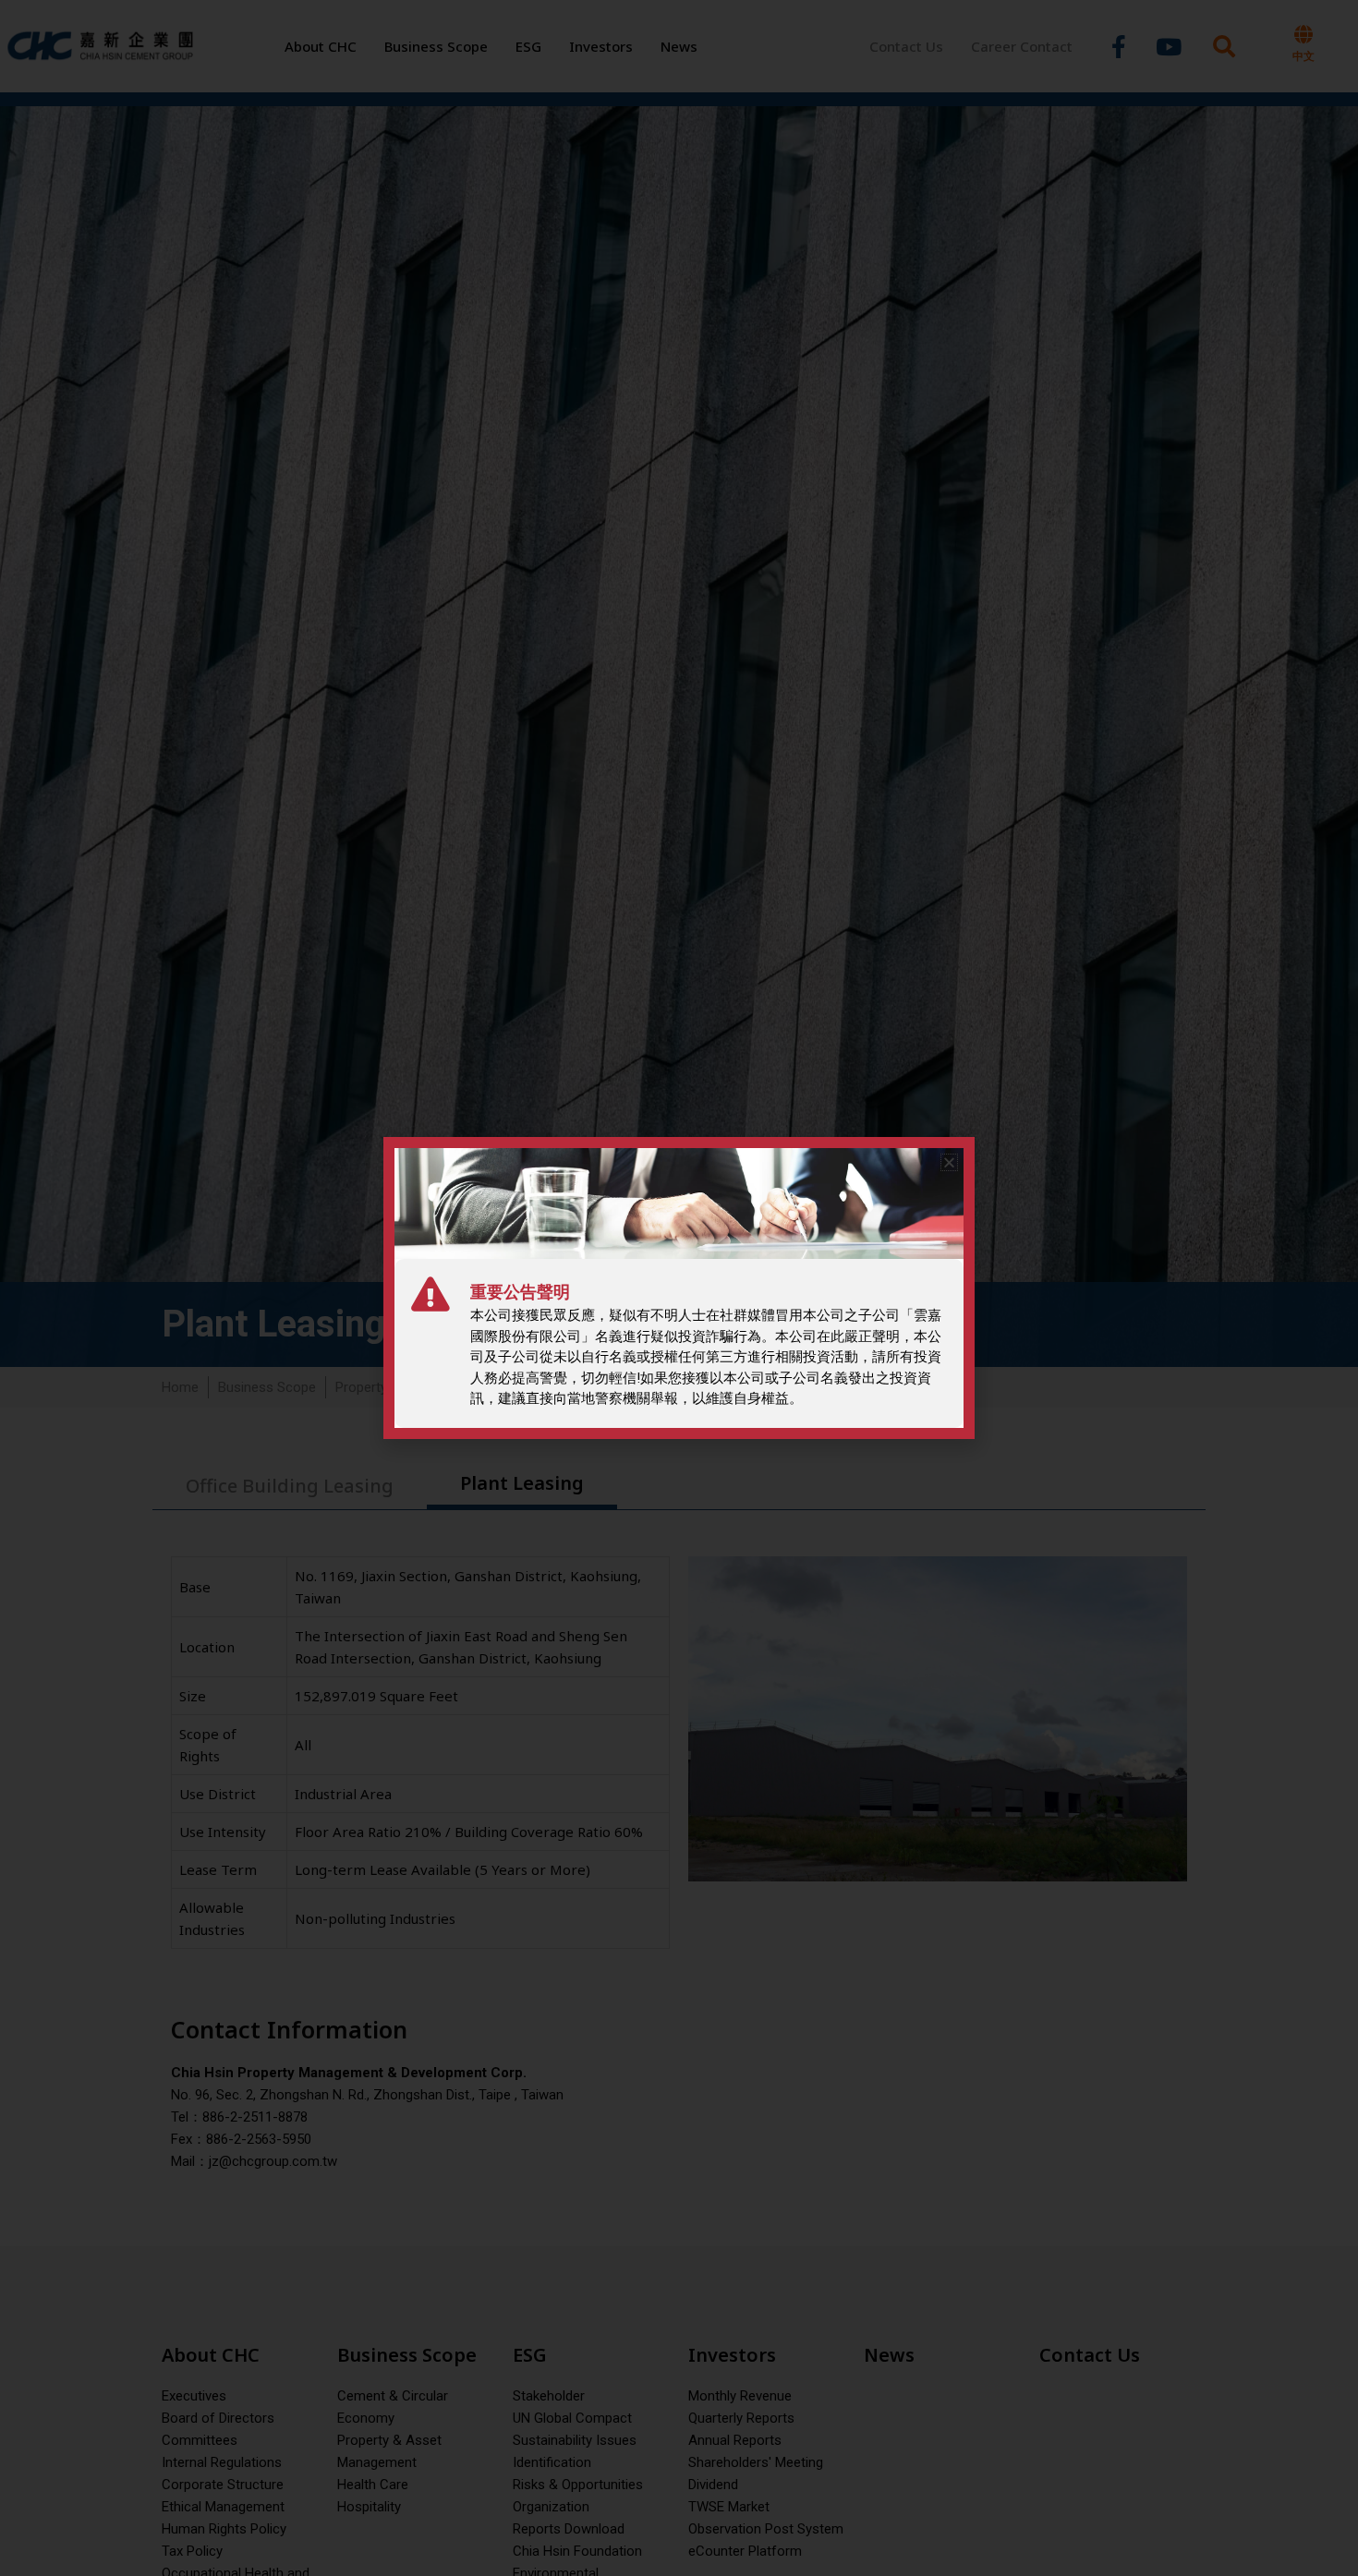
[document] (679, 1288)
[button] (949, 1162)
